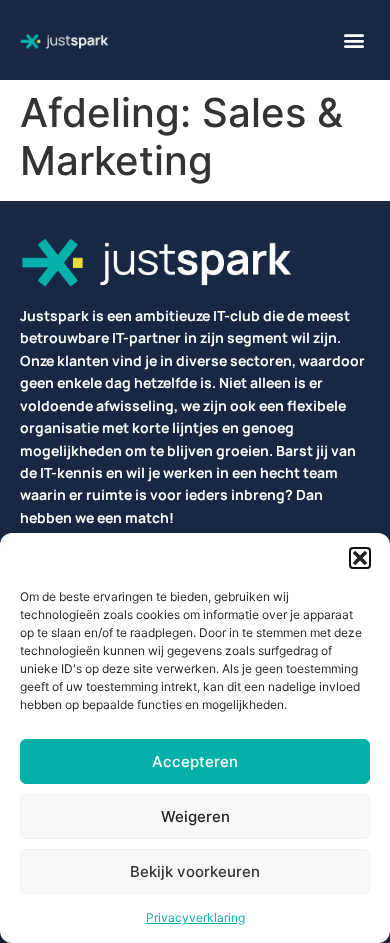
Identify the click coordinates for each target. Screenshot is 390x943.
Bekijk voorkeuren (195, 871)
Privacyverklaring (195, 917)
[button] (360, 558)
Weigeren (195, 816)
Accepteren (195, 761)
